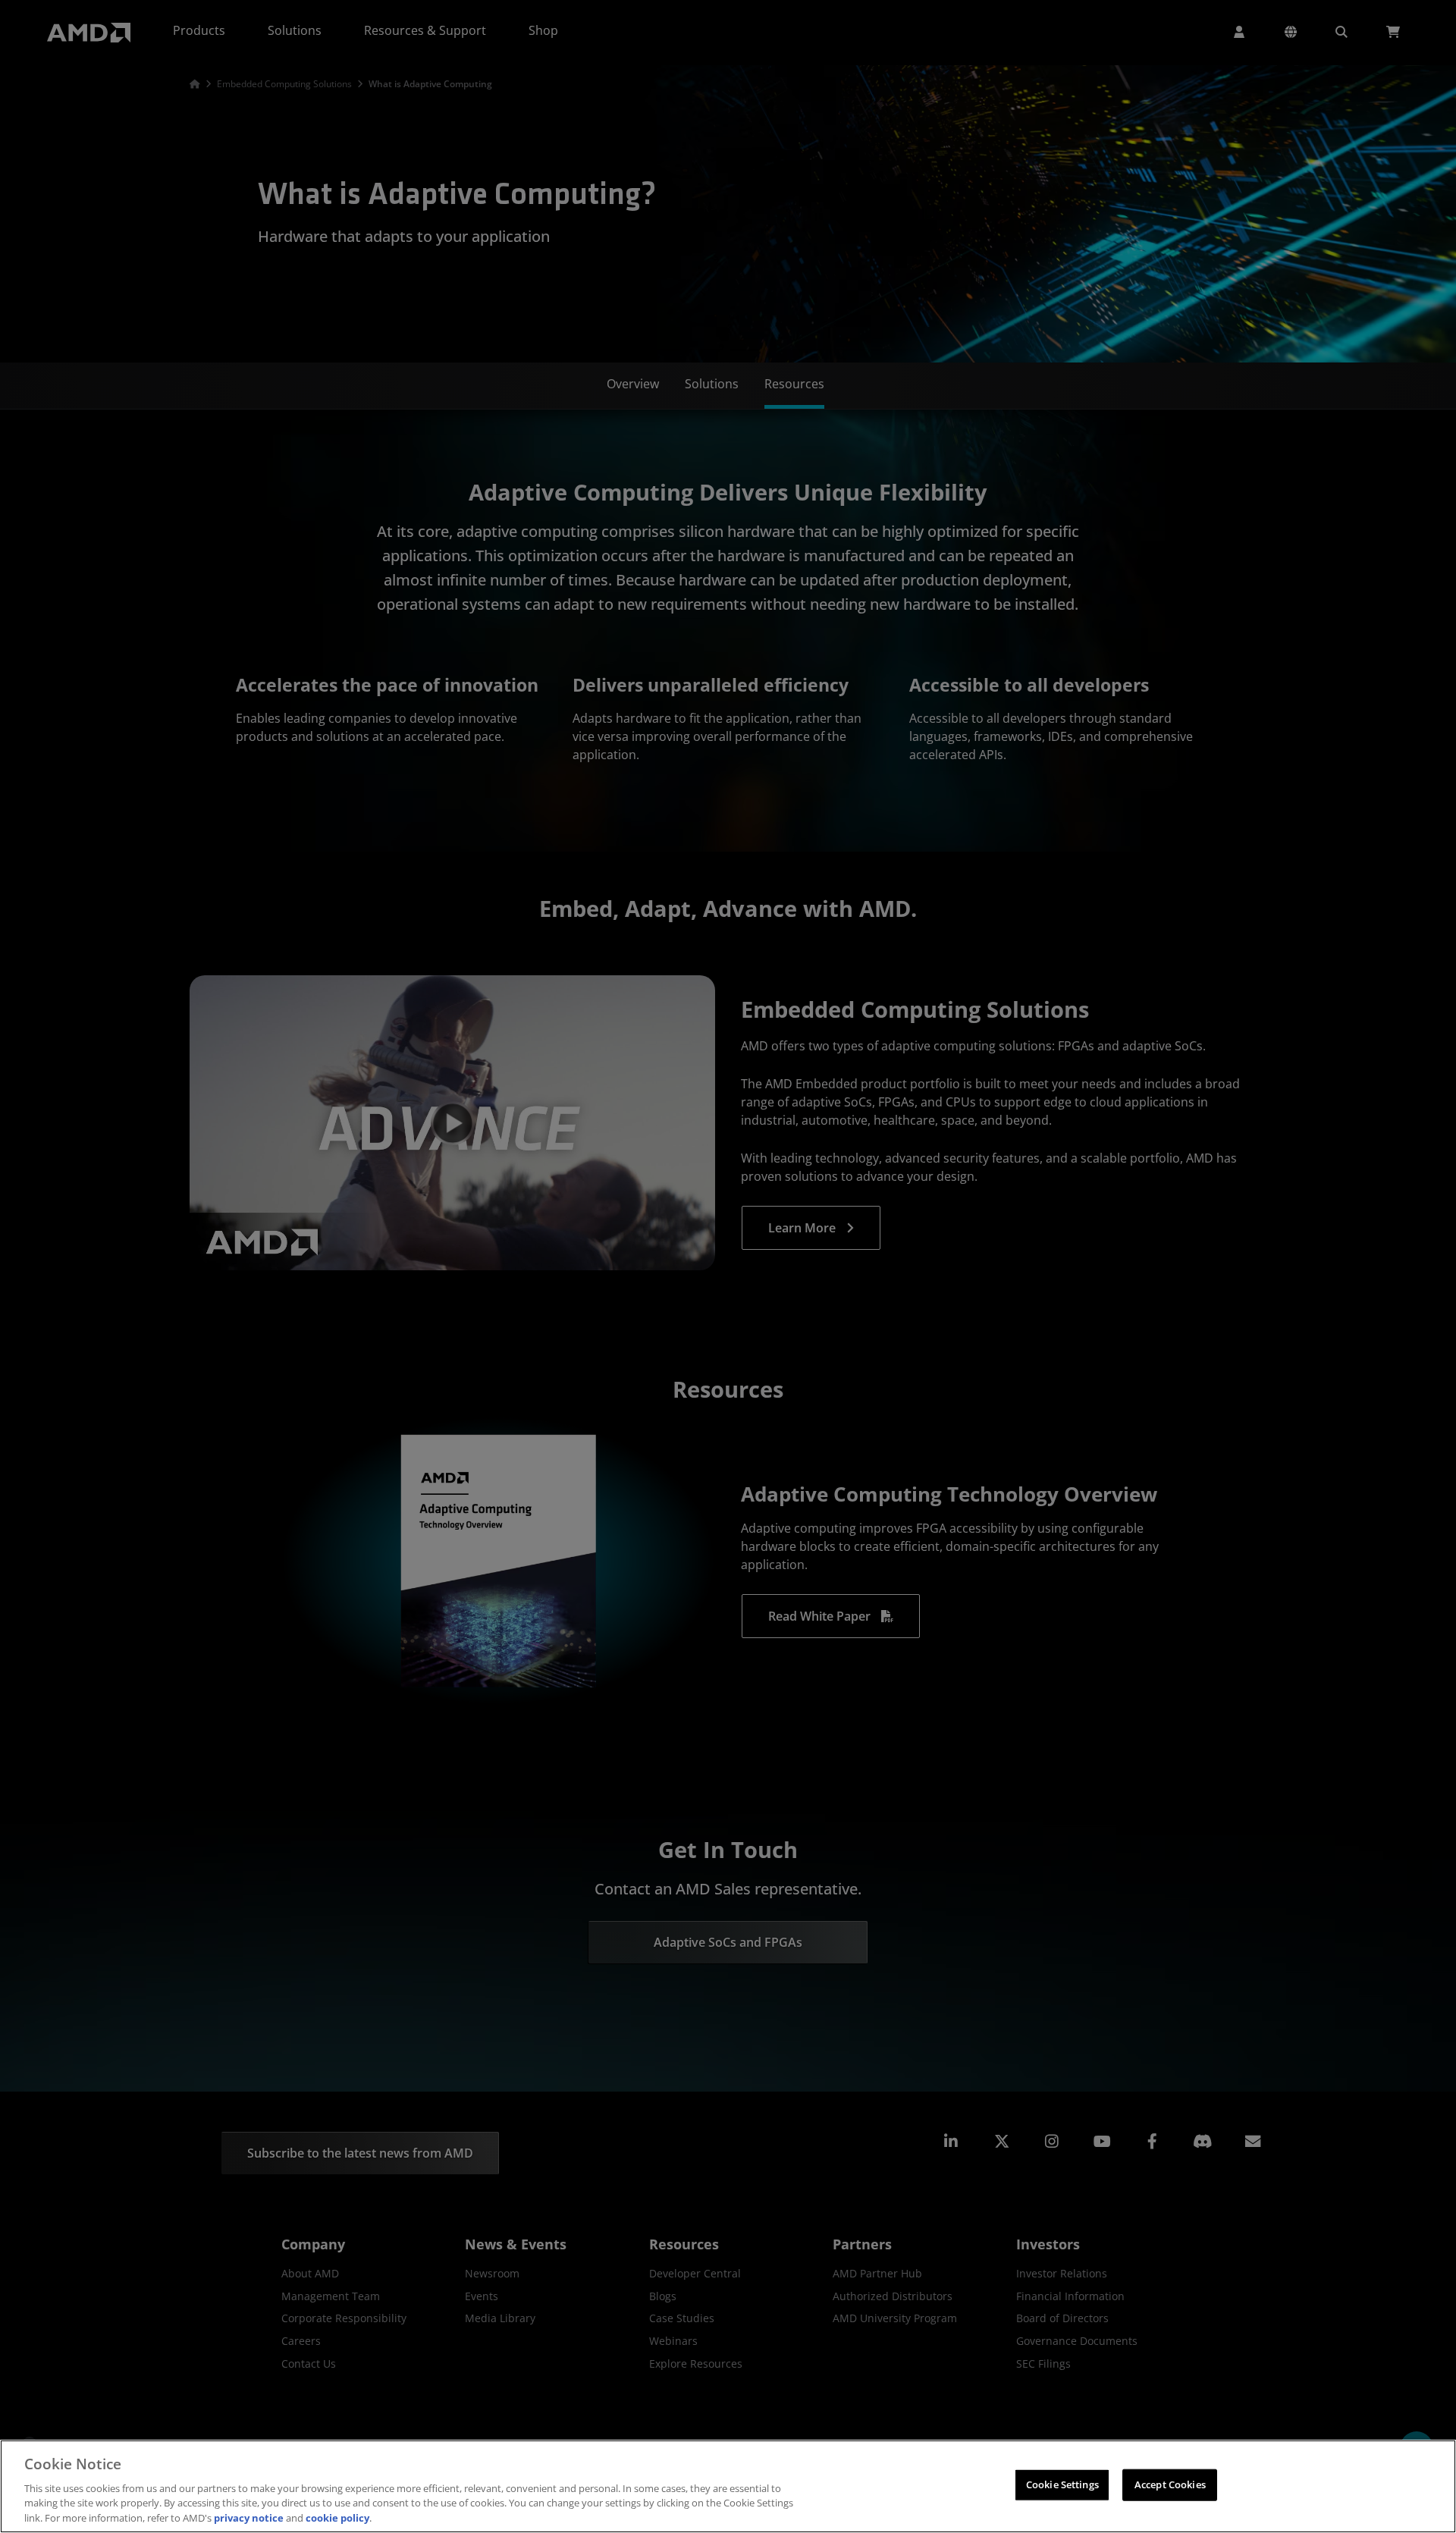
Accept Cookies (1170, 2484)
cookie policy (337, 2517)
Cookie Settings (1062, 2484)
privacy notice (249, 2517)
